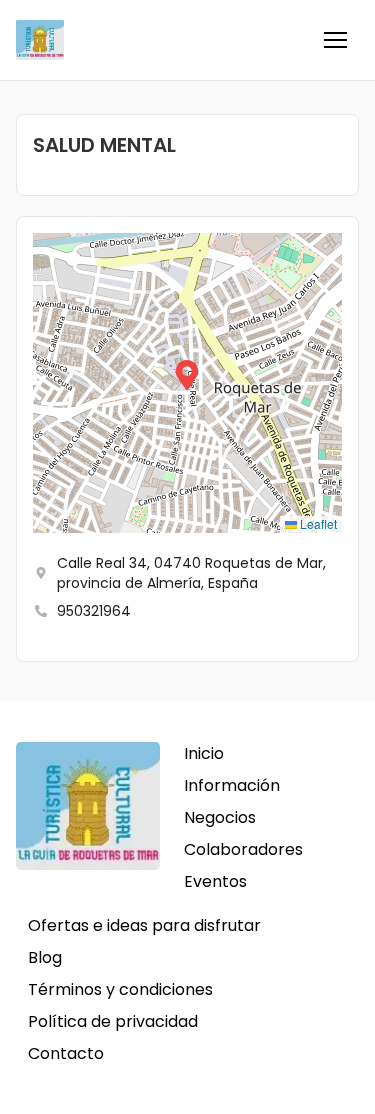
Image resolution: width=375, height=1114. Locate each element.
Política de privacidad (113, 1021)
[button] (335, 40)
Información (232, 785)
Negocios (220, 817)
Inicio (204, 753)
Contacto (66, 1053)
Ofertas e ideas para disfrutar (144, 925)
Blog (45, 957)
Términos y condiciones (120, 989)
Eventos (215, 881)
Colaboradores (243, 849)
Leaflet (317, 523)
